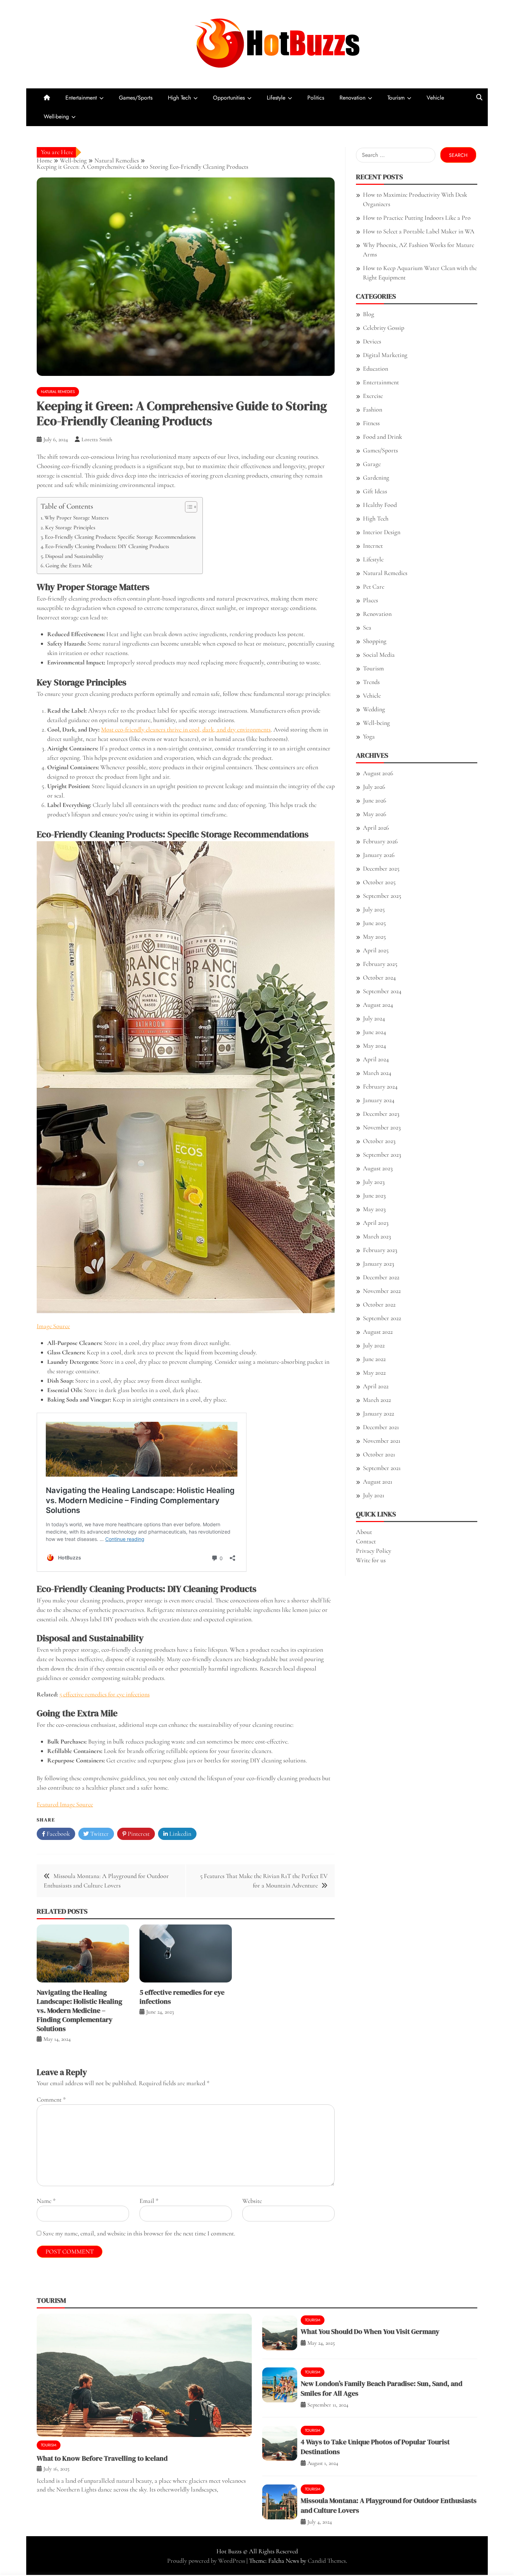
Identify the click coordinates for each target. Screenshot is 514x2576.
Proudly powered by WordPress (207, 2561)
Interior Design (382, 532)
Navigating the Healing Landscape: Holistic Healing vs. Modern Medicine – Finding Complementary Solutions (80, 2010)
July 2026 (374, 787)
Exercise (373, 396)
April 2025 (376, 950)
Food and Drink (383, 437)
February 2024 (380, 1086)
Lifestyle (276, 98)
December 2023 (381, 1114)
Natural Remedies (58, 392)
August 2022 (378, 1332)
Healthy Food (380, 505)
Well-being (56, 117)
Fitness (371, 423)
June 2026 (374, 800)
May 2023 (374, 1209)
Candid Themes (327, 2561)
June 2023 (374, 1195)
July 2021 (374, 1495)
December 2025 (381, 868)
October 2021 (379, 1454)
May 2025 (374, 937)
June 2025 (374, 923)
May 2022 (374, 1373)
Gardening (376, 478)
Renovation (352, 98)
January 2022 (379, 1413)
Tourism (396, 98)
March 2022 (377, 1400)
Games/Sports (136, 98)
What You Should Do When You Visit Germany (370, 2331)
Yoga (369, 736)
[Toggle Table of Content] (188, 507)
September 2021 (382, 1468)
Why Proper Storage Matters (76, 518)
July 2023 (374, 1182)
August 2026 (378, 773)
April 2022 (376, 1386)
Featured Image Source (65, 1804)
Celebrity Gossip (384, 328)
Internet (373, 546)
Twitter (99, 1834)
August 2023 (378, 1168)
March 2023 (377, 1236)
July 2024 (374, 1018)
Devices (372, 341)
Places (370, 600)
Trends (371, 682)
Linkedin (180, 1834)
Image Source (53, 1326)
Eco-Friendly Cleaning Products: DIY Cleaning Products (107, 546)
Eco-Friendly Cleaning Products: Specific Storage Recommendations (120, 537)
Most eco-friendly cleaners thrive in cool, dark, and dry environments (186, 729)
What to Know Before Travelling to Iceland (102, 2458)
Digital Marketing (385, 355)
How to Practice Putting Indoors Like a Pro (417, 218)
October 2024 (379, 977)
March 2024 (377, 1073)
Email (149, 2201)
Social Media (379, 655)
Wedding (374, 709)
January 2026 (379, 855)
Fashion (373, 409)
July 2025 (374, 909)
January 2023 (379, 1264)
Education (376, 369)
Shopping (375, 641)
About (364, 1532)
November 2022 (382, 1291)
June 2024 (374, 1032)
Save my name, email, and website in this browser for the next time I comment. (139, 2233)
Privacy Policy (374, 1551)
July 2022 (374, 1345)
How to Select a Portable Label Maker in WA (419, 231)
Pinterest (138, 1834)
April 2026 (376, 828)
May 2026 (374, 814)
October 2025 (379, 882)
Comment (51, 2100)
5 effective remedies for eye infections (105, 1694)
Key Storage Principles (70, 527)
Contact (366, 1541)
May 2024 (374, 1046)
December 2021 (381, 1427)
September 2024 (382, 991)
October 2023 (379, 1141)
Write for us (371, 1560)
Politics (316, 98)
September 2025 (382, 896)
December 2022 (381, 1277)
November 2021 (382, 1441)
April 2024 (376, 1059)
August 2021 (378, 1482)
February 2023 (380, 1250)
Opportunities (229, 98)
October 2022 (379, 1304)
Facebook (58, 1834)
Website (252, 2201)
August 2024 (378, 1005)
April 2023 (376, 1223)
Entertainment (81, 98)
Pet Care (374, 587)
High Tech (179, 98)
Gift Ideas (375, 491)
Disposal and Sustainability (74, 556)
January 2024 (379, 1100)
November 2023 (382, 1127)
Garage (372, 464)
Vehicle (435, 98)
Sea (367, 627)
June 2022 (374, 1359)
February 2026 (380, 841)
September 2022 (382, 1318)
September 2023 (382, 1155)
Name (46, 2201)
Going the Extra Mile (69, 566)
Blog (369, 314)
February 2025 (380, 964)
